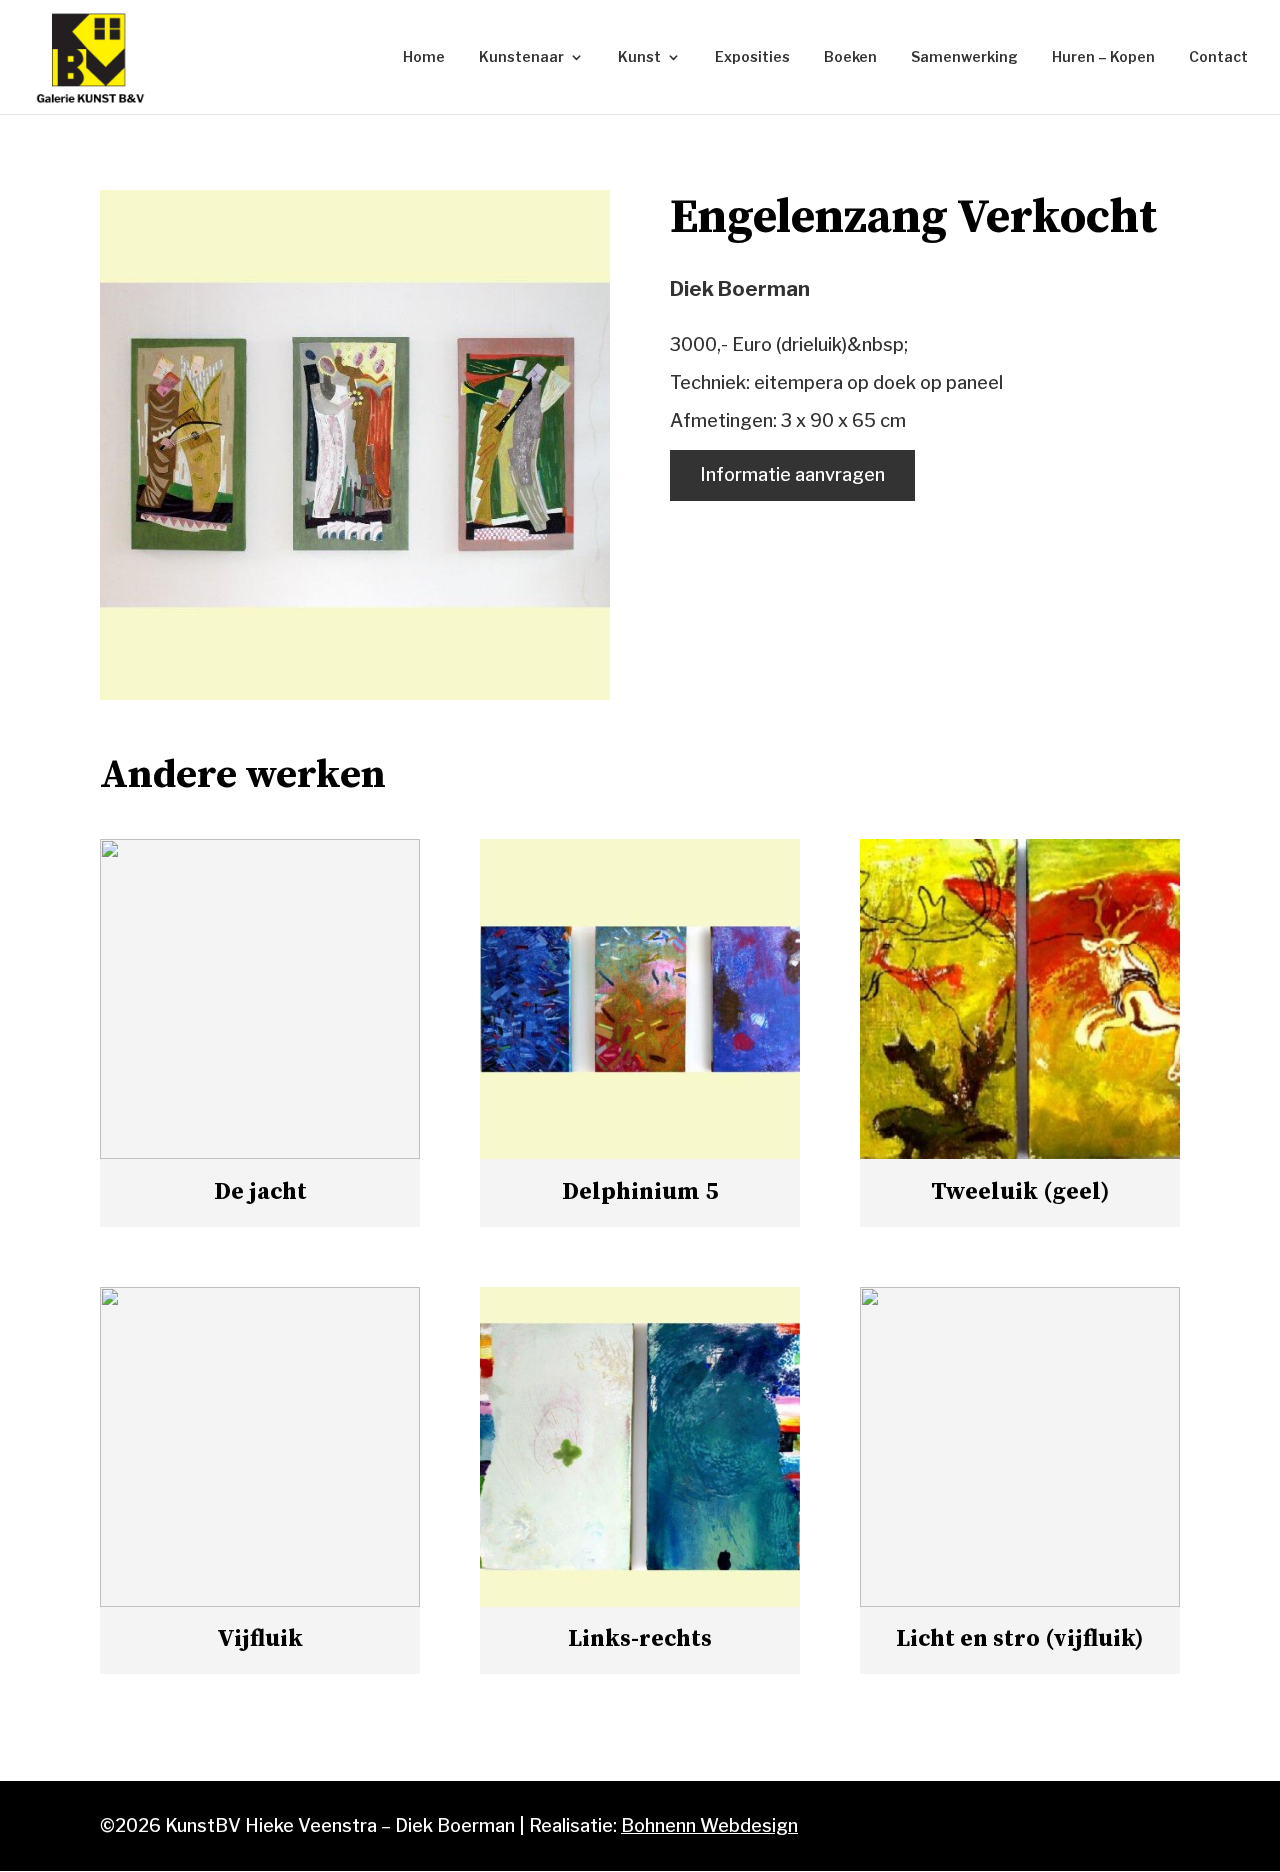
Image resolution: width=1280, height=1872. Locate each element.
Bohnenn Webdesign (709, 1825)
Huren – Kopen (1103, 57)
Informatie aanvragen (792, 474)
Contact (1218, 57)
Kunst (639, 57)
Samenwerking (964, 57)
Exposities (752, 57)
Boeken (850, 57)
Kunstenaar (521, 57)
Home (424, 57)
